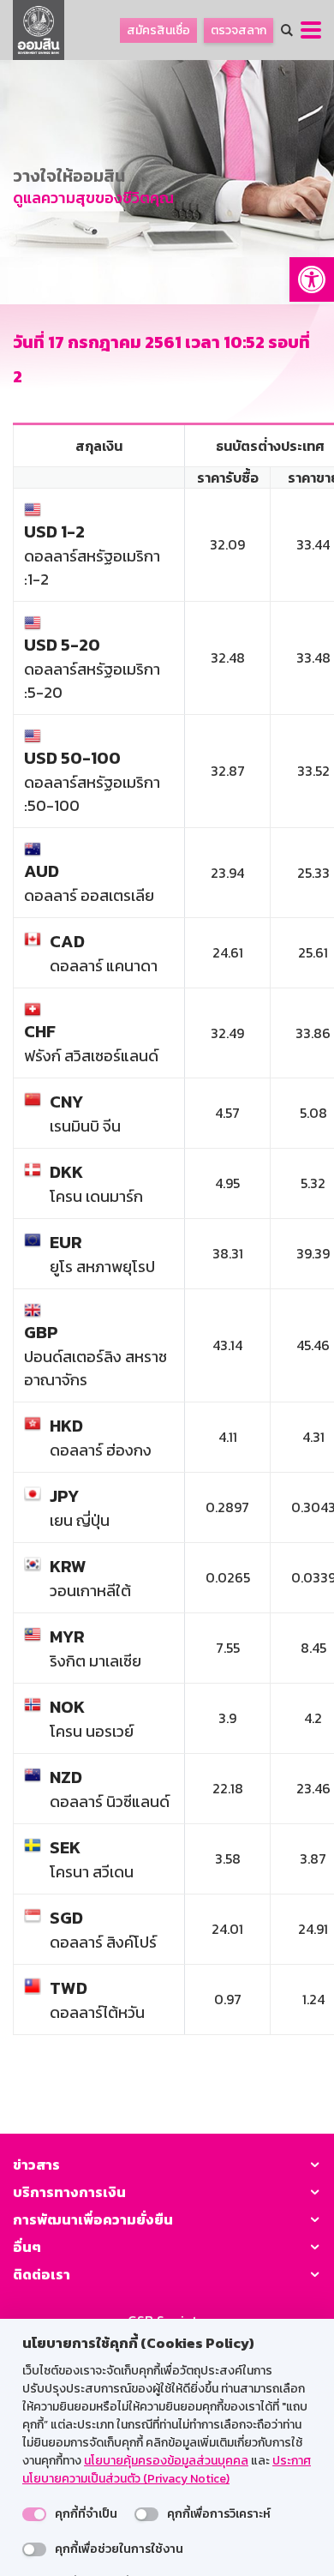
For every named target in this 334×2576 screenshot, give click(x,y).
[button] (312, 279)
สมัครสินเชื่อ (158, 30)
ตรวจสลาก (239, 30)
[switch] (34, 2514)
